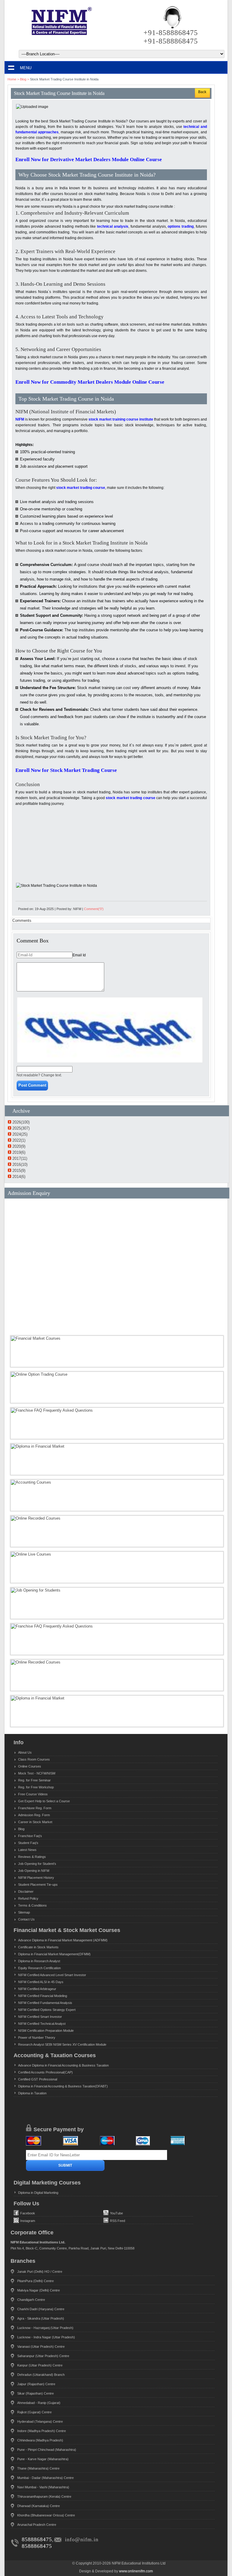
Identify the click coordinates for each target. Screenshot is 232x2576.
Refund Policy (28, 1898)
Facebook (28, 2213)
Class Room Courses (34, 1759)
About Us (25, 1752)
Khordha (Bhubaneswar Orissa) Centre (46, 2515)
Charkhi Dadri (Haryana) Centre (41, 2309)
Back (202, 92)
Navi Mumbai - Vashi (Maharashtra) (43, 2487)
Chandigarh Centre (31, 2300)
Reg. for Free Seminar (34, 1780)
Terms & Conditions (32, 1905)
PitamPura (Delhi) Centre (35, 2281)
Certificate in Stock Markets (38, 1947)
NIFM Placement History (36, 1878)
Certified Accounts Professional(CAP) (45, 2072)
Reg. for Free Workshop (36, 1787)
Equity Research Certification (39, 1968)
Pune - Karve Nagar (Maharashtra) (43, 2459)
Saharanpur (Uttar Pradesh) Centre (43, 2356)
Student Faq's (28, 1843)
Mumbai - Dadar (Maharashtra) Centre (45, 2478)
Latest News (27, 1850)
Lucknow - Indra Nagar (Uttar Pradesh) (46, 2337)
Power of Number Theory (37, 2038)
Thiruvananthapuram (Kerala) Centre (44, 2496)
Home (12, 79)
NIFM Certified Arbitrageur (37, 1989)
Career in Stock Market (35, 1822)
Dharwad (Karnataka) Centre (39, 2506)
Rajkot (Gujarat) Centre (34, 2412)
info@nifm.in (82, 2539)
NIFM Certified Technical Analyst (42, 2024)
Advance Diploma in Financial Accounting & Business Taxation (63, 2065)
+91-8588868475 (171, 33)
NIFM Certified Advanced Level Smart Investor (52, 1975)
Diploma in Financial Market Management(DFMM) (54, 1954)
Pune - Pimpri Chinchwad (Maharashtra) (47, 2450)
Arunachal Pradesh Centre (37, 2525)
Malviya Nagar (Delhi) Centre (39, 2290)
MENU (26, 68)
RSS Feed (118, 2221)
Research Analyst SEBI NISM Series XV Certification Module (62, 2044)
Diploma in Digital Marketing (38, 2193)
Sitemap (24, 1912)
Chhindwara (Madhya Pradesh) (40, 2440)
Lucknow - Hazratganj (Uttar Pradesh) (45, 2328)
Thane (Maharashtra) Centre (38, 2468)
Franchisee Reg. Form (35, 1808)
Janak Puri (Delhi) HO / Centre (40, 2272)
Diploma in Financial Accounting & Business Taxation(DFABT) (63, 2086)
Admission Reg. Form (34, 1815)
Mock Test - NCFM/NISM (37, 1773)
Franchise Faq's (30, 1836)
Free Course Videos (33, 1794)
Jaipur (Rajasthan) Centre (36, 2384)
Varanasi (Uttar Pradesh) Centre (41, 2347)
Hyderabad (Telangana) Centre (40, 2422)
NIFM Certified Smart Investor (40, 2017)
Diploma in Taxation (32, 2093)
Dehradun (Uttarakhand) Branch (41, 2375)
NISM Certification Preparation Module (46, 2031)
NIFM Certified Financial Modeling (43, 1996)
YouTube (116, 2213)
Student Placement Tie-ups (38, 1885)
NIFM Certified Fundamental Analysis (45, 2003)
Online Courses (30, 1766)
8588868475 (37, 2539)
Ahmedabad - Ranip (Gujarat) (39, 2403)
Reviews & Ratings (32, 1857)
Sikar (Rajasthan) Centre (35, 2393)
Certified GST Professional (38, 2079)
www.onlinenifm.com (136, 2571)
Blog (23, 79)
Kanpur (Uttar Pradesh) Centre (40, 2365)
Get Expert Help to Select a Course (44, 1801)
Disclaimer (26, 1891)
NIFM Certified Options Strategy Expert (47, 2010)
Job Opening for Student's (37, 1864)
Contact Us (26, 1919)
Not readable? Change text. (39, 1075)
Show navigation (11, 68)
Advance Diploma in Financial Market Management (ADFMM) (63, 1940)
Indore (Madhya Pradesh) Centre (42, 2431)
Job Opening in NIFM (34, 1871)
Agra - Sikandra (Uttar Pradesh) (41, 2318)
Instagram (28, 2221)
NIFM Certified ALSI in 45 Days (41, 1982)
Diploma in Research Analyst (39, 1961)
